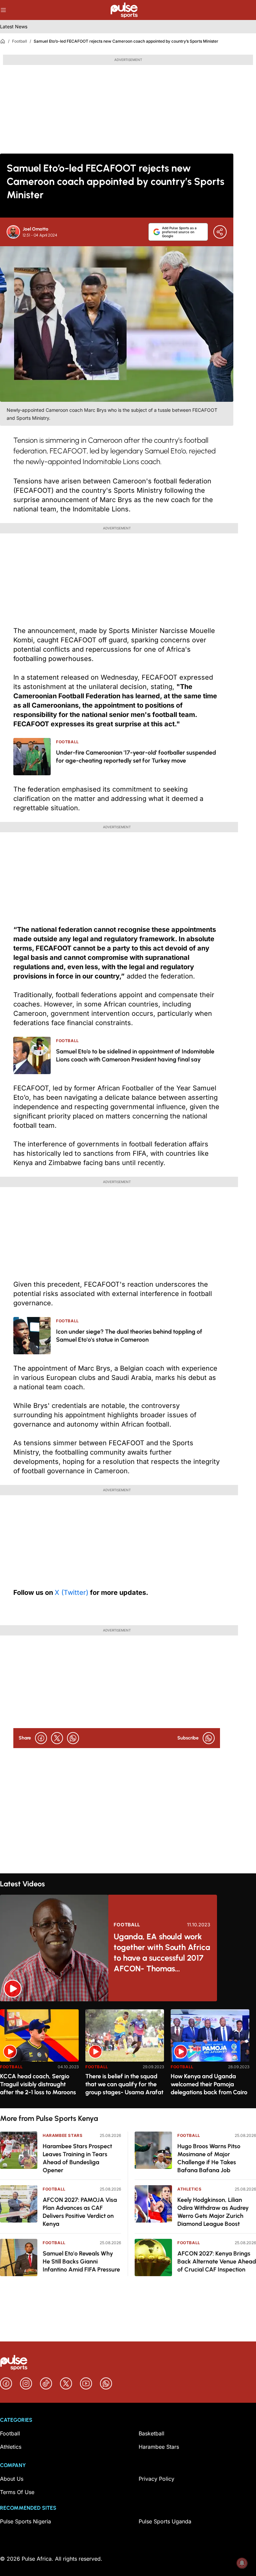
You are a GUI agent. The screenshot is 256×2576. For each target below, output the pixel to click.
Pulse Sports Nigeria (25, 2521)
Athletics (189, 2189)
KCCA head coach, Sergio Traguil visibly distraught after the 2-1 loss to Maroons (38, 2084)
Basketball (151, 2433)
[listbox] (128, 2055)
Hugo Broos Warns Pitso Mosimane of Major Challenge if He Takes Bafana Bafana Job (209, 2158)
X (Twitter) (71, 1593)
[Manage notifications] (242, 2563)
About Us (12, 2479)
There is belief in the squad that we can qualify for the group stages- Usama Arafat (124, 2084)
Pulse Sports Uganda (165, 2521)
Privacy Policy (156, 2479)
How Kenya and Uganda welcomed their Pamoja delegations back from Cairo (209, 2084)
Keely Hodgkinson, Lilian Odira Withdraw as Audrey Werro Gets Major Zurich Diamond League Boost (213, 2212)
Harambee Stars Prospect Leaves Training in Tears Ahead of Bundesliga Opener (77, 2158)
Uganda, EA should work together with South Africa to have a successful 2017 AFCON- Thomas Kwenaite (162, 1953)
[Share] (220, 232)
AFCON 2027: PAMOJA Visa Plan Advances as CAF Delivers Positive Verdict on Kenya (80, 2212)
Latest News (14, 26)
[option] (39, 2056)
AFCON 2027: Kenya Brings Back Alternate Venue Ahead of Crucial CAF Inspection (217, 2261)
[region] (128, 2055)
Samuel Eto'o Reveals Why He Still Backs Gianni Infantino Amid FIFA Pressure (81, 2261)
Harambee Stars (62, 2135)
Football (19, 41)
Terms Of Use (17, 2492)
